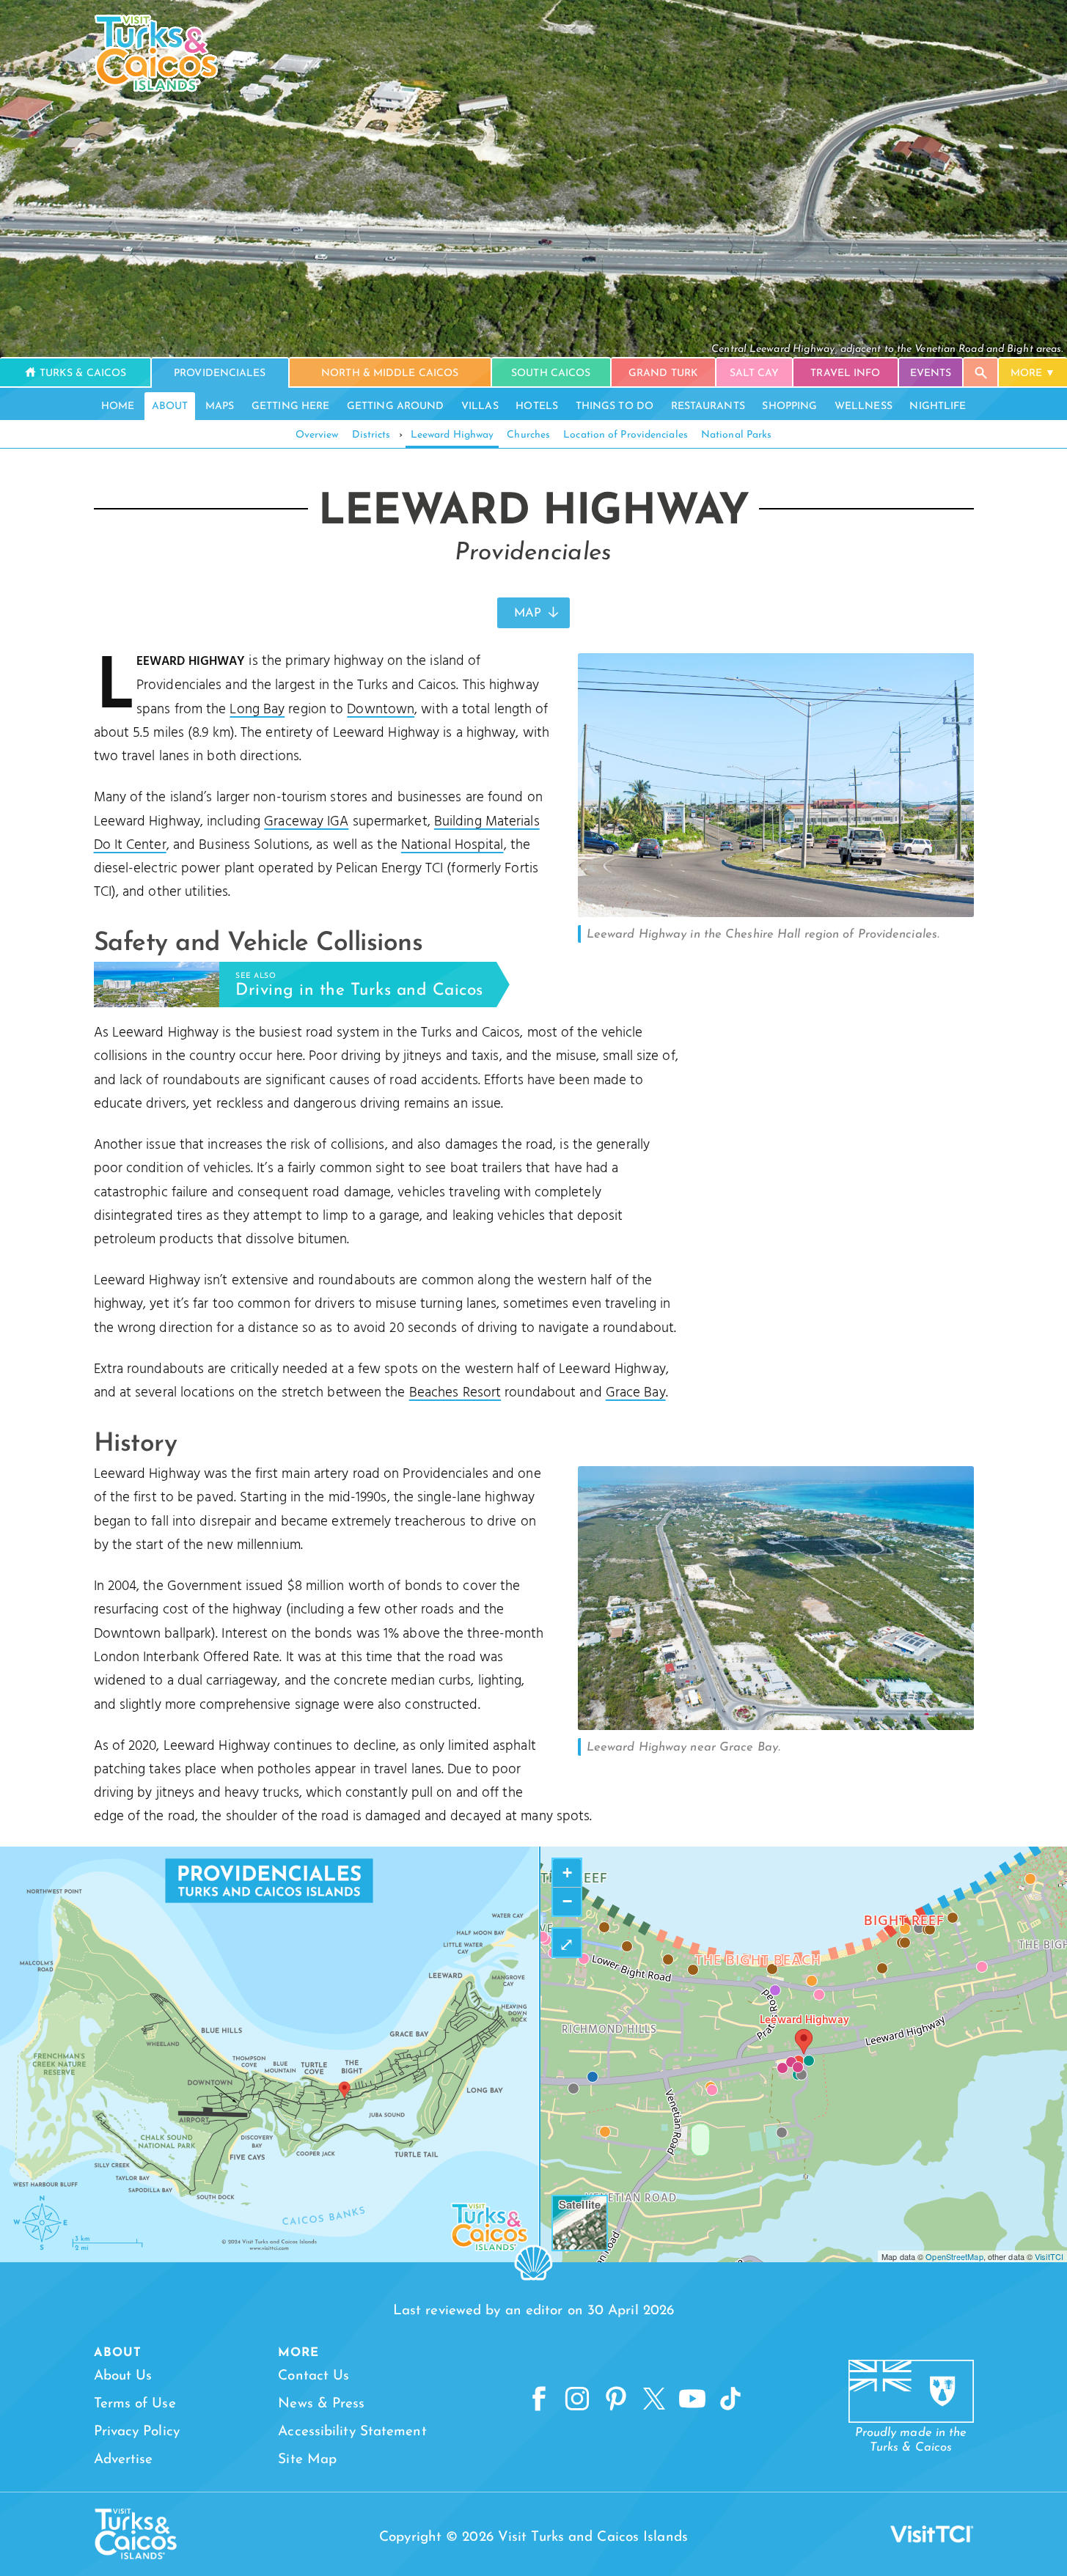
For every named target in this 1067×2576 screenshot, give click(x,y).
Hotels (537, 406)
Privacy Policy (137, 2432)
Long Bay (257, 710)
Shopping (789, 406)
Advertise (124, 2460)
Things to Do (615, 406)
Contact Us (313, 2376)
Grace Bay (636, 1393)
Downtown (381, 710)
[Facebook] (539, 2399)
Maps (220, 406)
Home (118, 406)
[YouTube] (692, 2399)
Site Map (307, 2460)
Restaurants (708, 406)
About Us (123, 2376)
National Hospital (452, 845)
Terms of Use (135, 2404)
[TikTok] (730, 2399)
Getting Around (395, 406)
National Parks (736, 435)
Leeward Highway (452, 435)
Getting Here (290, 406)
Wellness (863, 406)
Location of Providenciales (626, 435)
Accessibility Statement (352, 2432)
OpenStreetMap (954, 2256)
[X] (654, 2399)
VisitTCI (1049, 2256)
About (170, 406)
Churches (528, 435)
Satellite (580, 2204)
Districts (371, 435)
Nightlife (938, 406)
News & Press (321, 2404)
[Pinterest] (616, 2399)
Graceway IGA (306, 822)
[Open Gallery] (776, 913)
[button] (804, 2042)
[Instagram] (577, 2399)
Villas (480, 406)
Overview (317, 435)
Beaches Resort (455, 1393)
